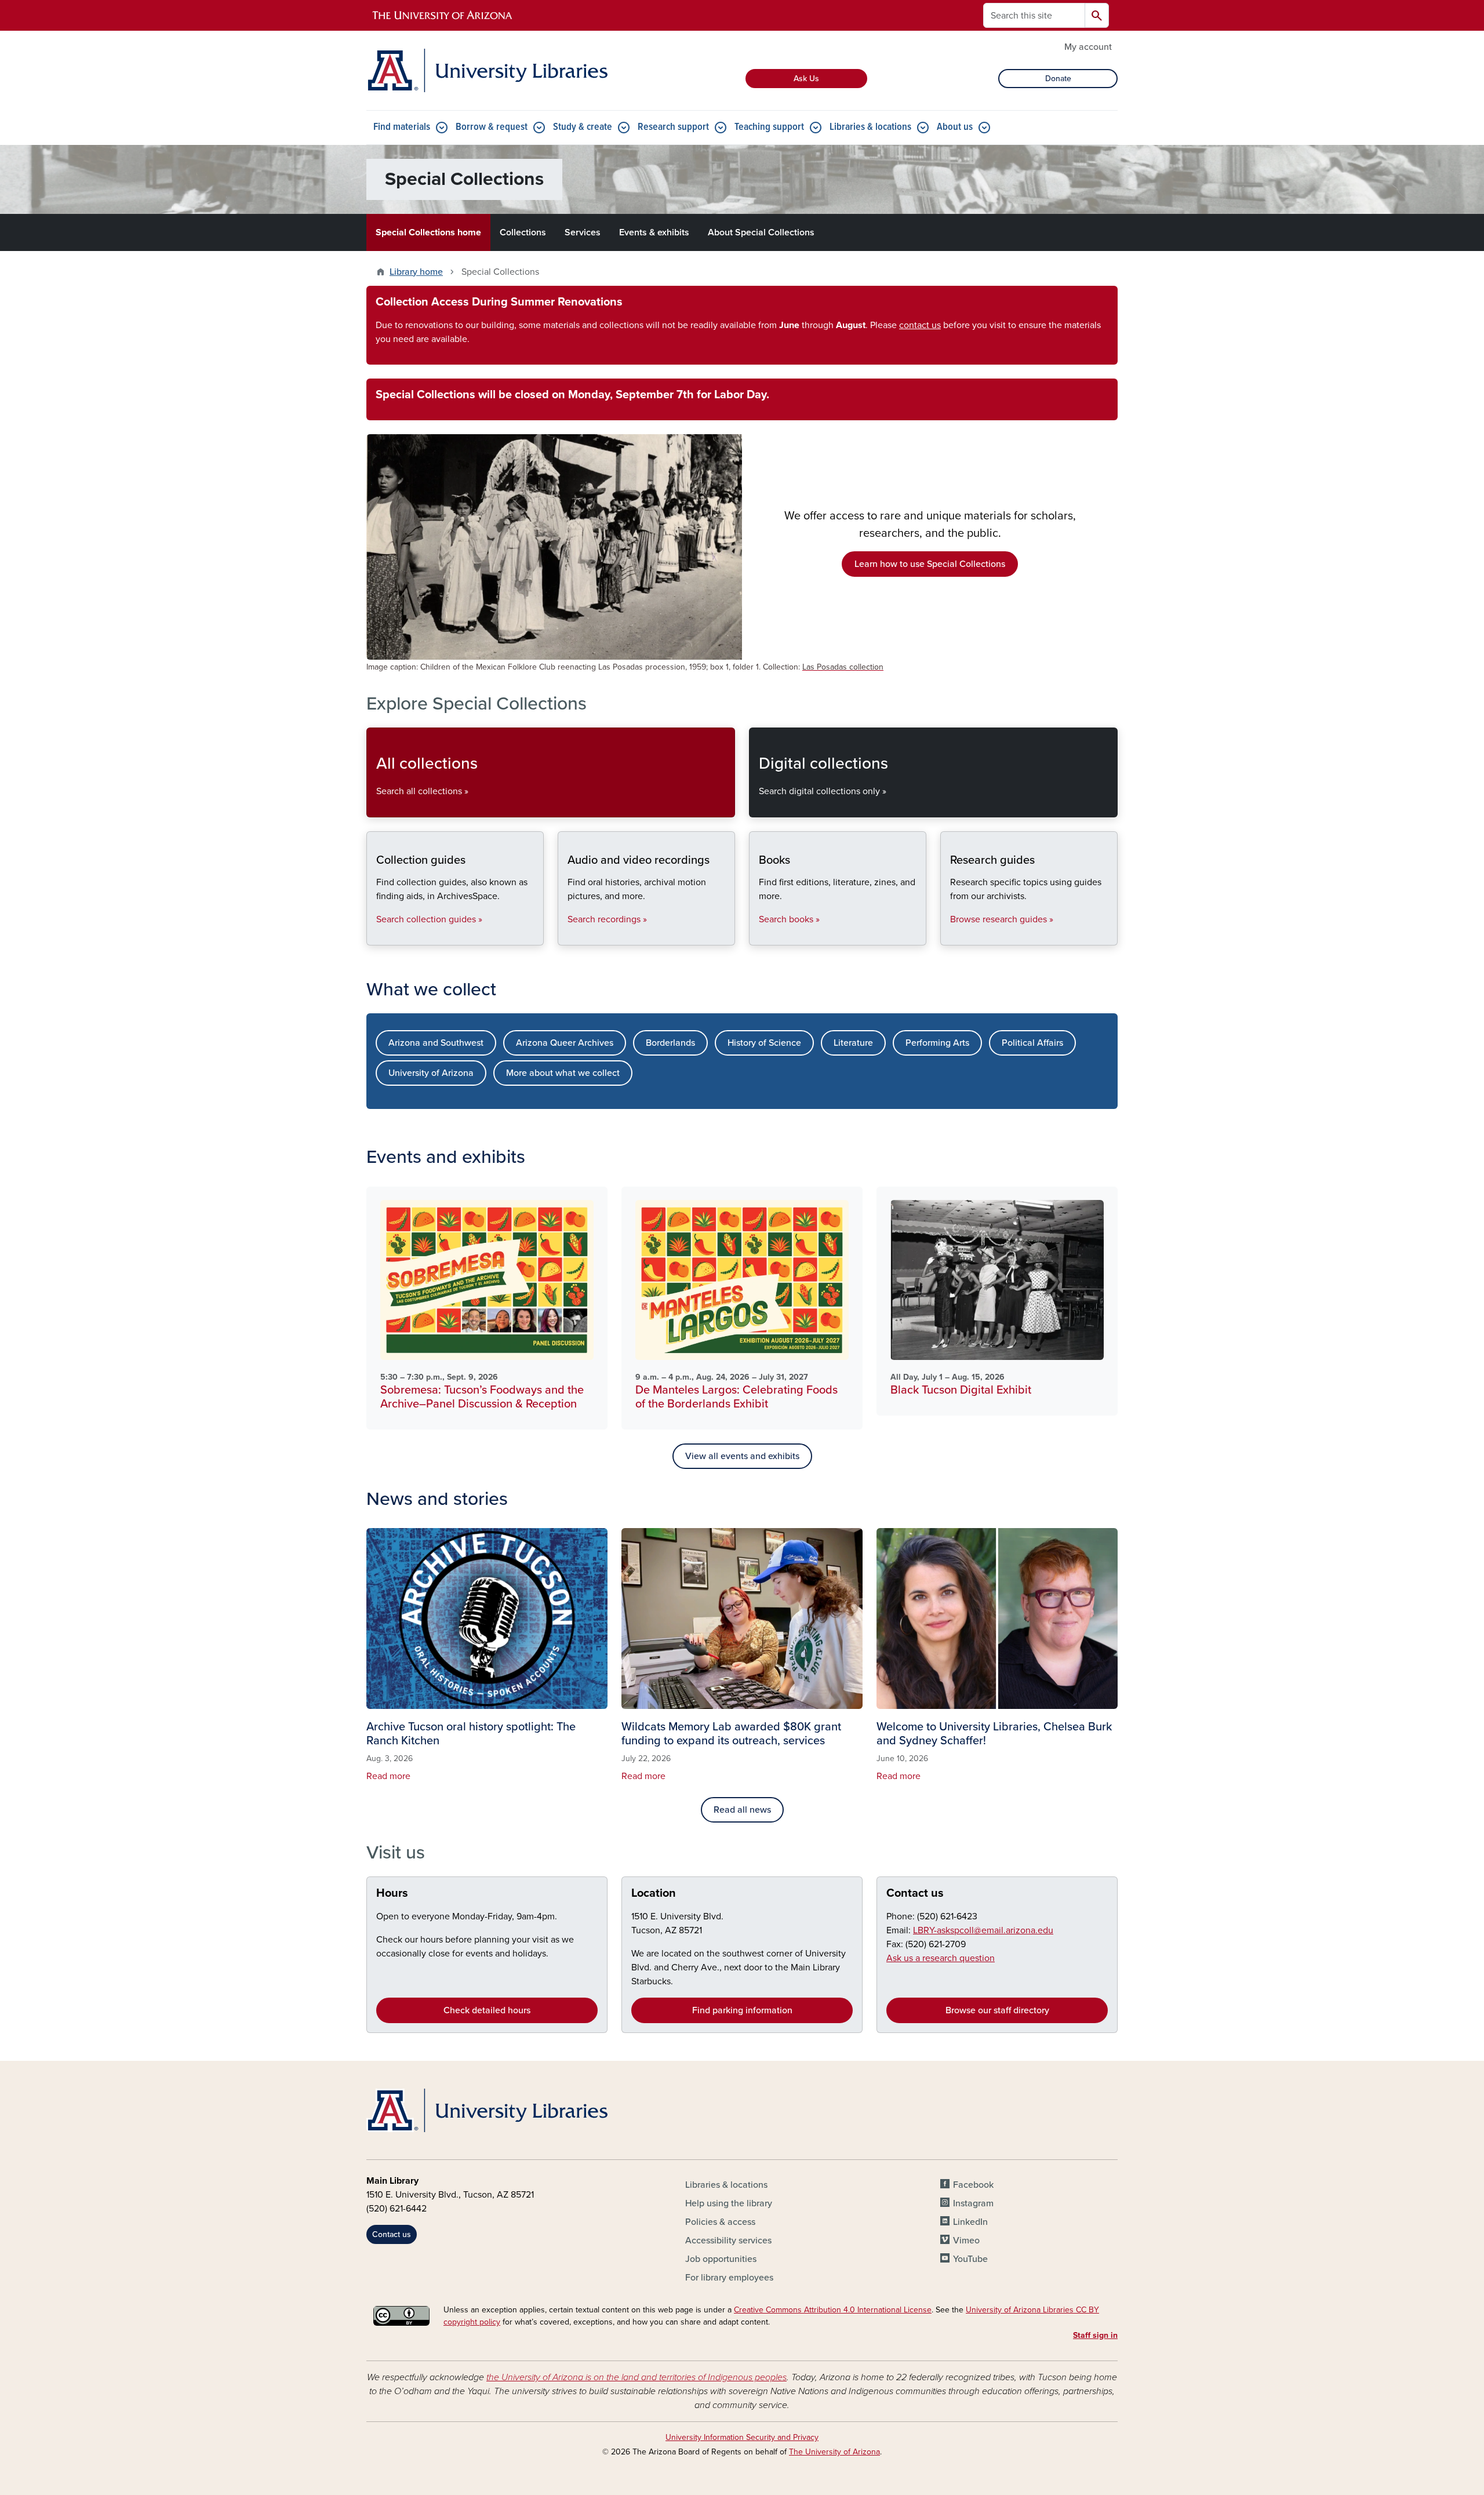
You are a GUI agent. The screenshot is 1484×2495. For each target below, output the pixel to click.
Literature (853, 1043)
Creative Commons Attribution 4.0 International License (833, 2310)
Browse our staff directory (997, 2010)
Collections (523, 232)
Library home (416, 272)
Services (583, 232)
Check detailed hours (487, 2010)
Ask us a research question (941, 1958)
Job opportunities (721, 2259)
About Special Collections (761, 232)
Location (654, 1893)
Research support (673, 127)
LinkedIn (970, 2222)
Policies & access (720, 2222)
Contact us (915, 1893)
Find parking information (742, 2010)
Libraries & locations (870, 127)
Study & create (583, 127)
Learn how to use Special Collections (930, 564)
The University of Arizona (834, 2452)
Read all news (742, 1810)
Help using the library (729, 2203)
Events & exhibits (654, 232)
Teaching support (769, 127)
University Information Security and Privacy (742, 2437)
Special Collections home (428, 232)
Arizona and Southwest (436, 1043)
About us (955, 127)
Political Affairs (1032, 1043)
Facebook (973, 2185)
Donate (1058, 79)
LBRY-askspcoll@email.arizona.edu (983, 1930)
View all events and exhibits (742, 1456)
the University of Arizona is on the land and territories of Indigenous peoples (636, 2377)
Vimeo (966, 2241)
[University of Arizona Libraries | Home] (487, 70)
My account (1088, 47)
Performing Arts (937, 1043)
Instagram (973, 2203)
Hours (392, 1893)
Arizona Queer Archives (565, 1043)
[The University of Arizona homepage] (443, 16)
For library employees (729, 2278)
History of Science (764, 1043)
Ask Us (806, 79)
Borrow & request (492, 127)
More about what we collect (563, 1073)
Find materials (402, 127)
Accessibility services (728, 2241)
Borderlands (670, 1043)
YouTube (970, 2259)
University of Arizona (431, 1073)
